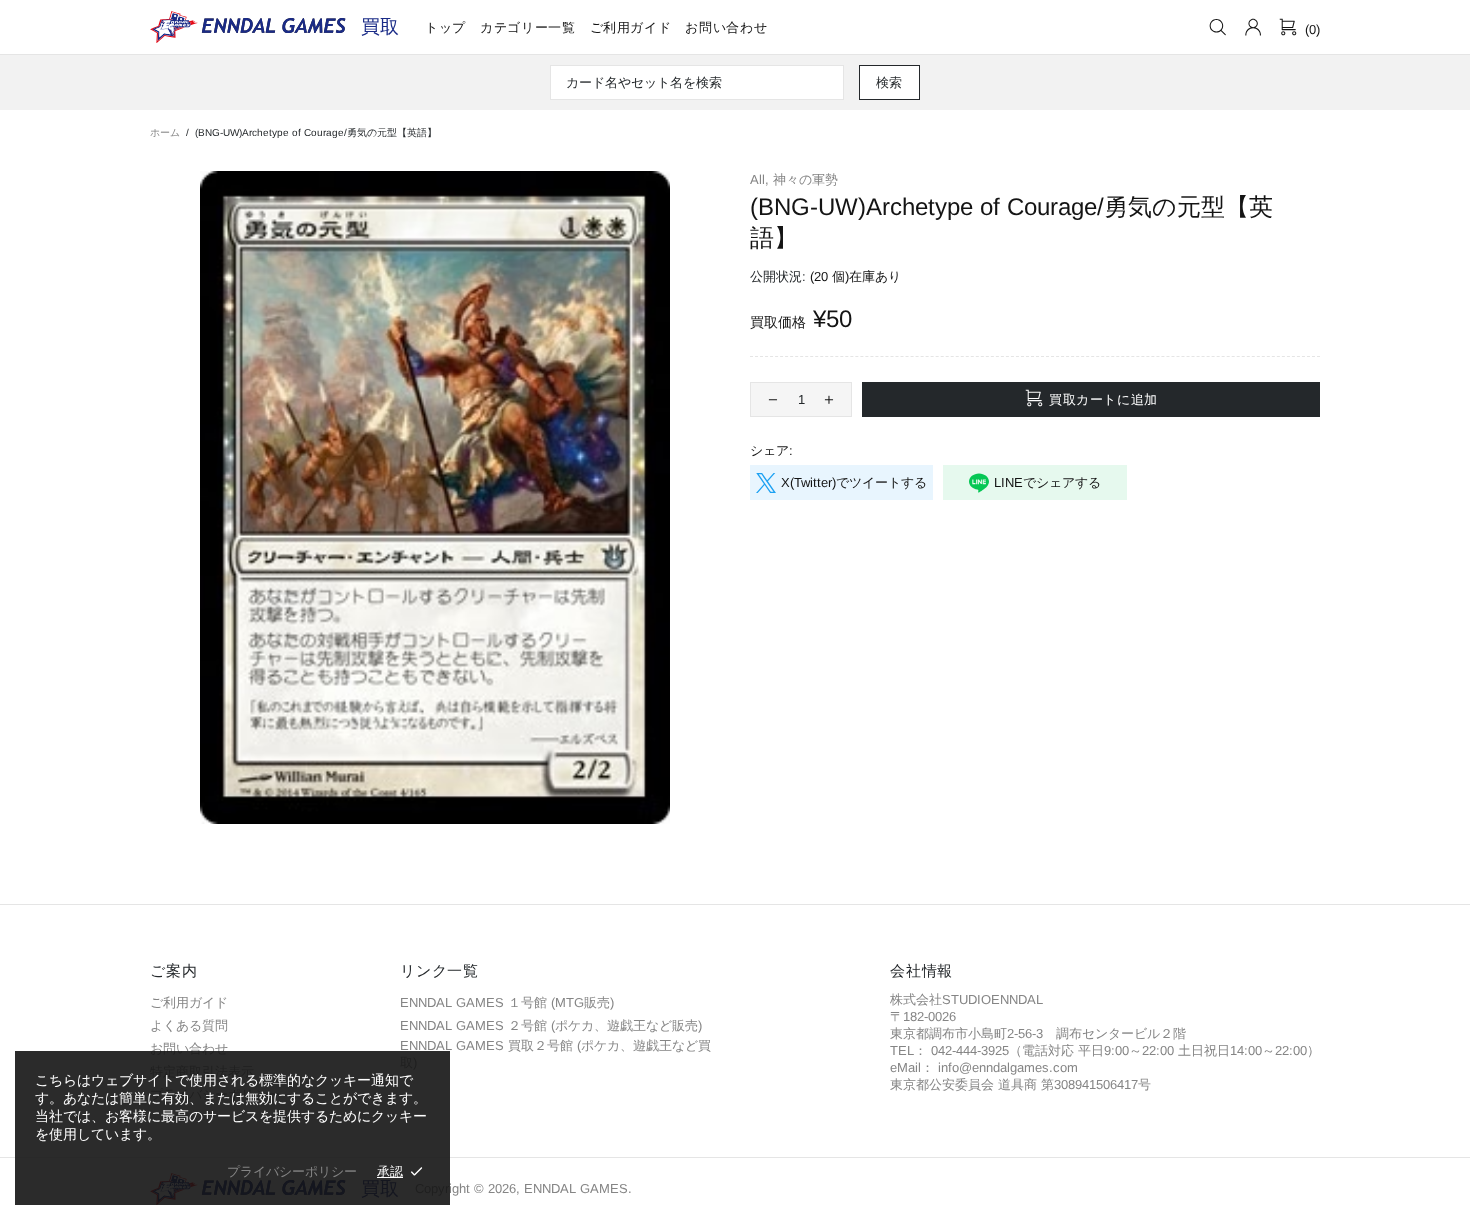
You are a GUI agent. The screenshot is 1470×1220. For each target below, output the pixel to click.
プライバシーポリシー (292, 1171)
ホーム (165, 132)
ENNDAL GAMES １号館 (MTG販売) (507, 1002)
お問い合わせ (189, 1048)
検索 (889, 82)
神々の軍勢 (805, 179)
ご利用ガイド (189, 1002)
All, (759, 179)
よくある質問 (189, 1025)
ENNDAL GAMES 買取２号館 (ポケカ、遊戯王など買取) (555, 1054)
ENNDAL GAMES (380, 26)
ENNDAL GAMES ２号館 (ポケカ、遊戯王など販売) (551, 1025)
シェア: (771, 450)
